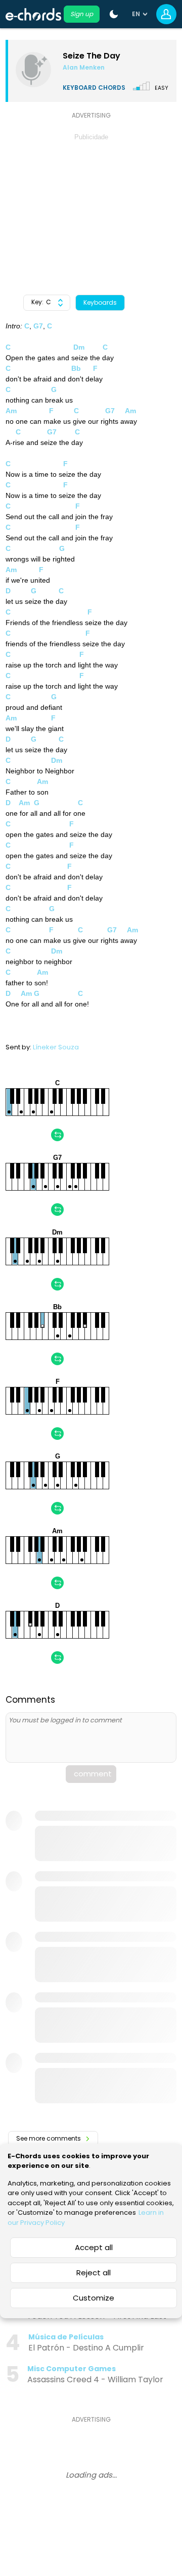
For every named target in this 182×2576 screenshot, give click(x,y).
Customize (94, 2298)
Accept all (94, 2247)
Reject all (94, 2273)
